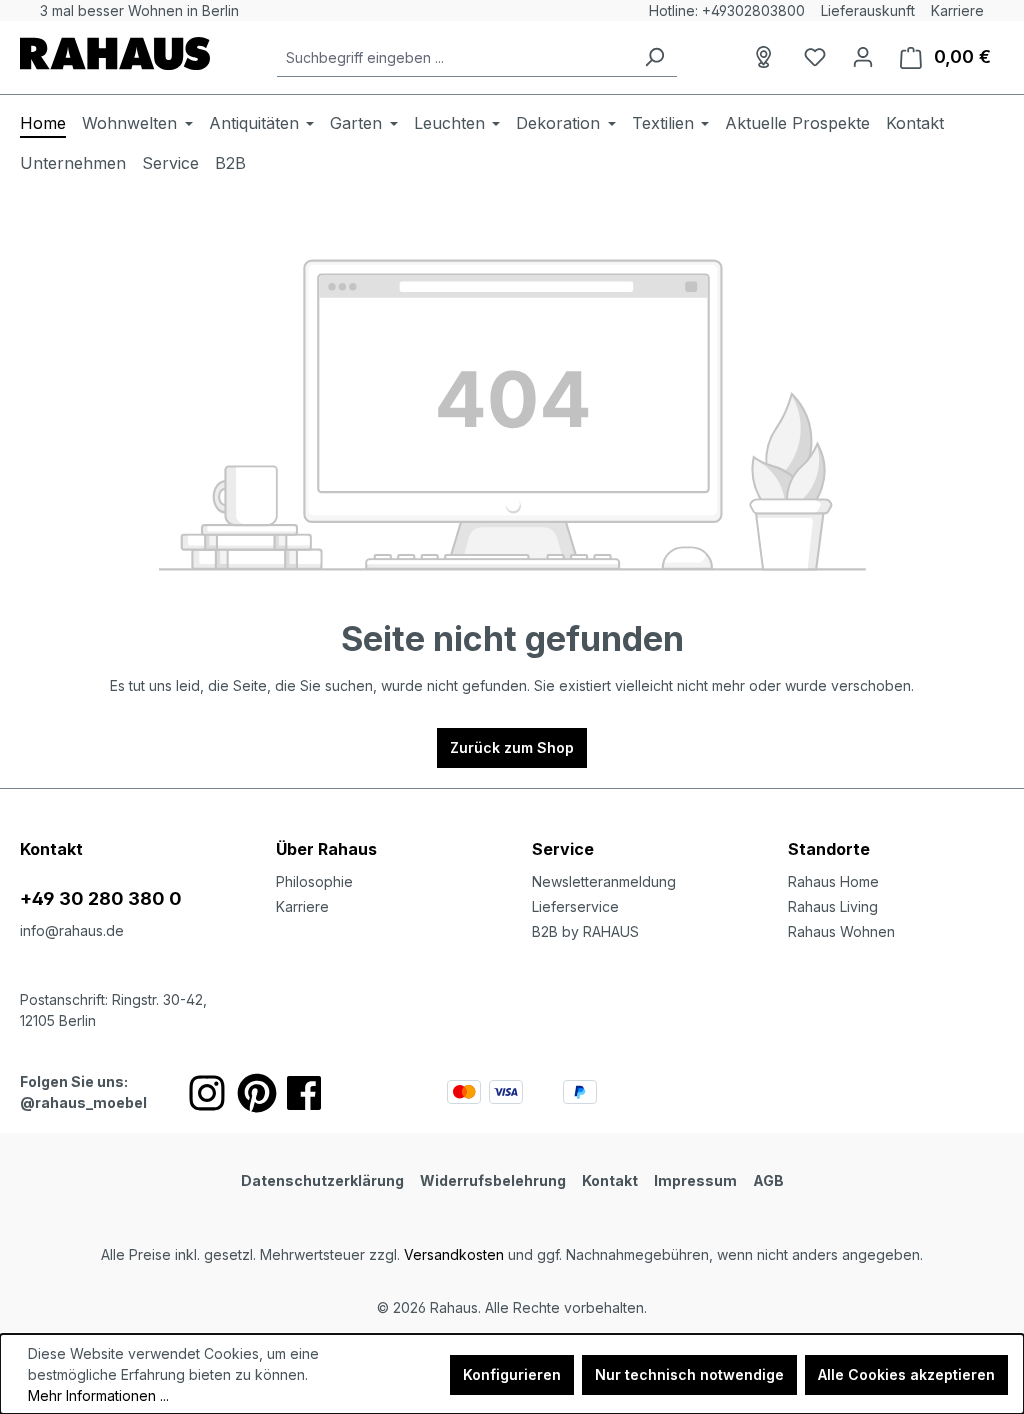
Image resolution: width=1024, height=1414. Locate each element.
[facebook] (304, 1093)
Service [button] (563, 849)
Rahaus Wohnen (841, 931)
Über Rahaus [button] (326, 849)
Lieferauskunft (868, 10)
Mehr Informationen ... (98, 1395)
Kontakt (610, 1180)
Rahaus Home (833, 881)
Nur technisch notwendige (689, 1374)
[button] (896, 829)
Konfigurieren (512, 1374)
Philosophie (314, 881)
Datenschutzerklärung (322, 1180)
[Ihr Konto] (863, 57)
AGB (768, 1180)
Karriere (957, 10)
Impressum (695, 1180)
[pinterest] (257, 1093)
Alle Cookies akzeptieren (906, 1374)
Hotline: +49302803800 (727, 10)
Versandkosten (454, 1254)
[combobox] (454, 57)
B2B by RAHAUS (585, 931)
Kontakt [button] (51, 849)
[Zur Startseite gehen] (115, 53)
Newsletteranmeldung (604, 881)
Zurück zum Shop (512, 747)
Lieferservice (575, 906)
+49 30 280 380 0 (101, 898)
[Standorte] (767, 57)
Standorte (829, 849)
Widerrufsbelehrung (493, 1180)
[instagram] (207, 1093)
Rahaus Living (833, 906)
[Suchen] (654, 57)
